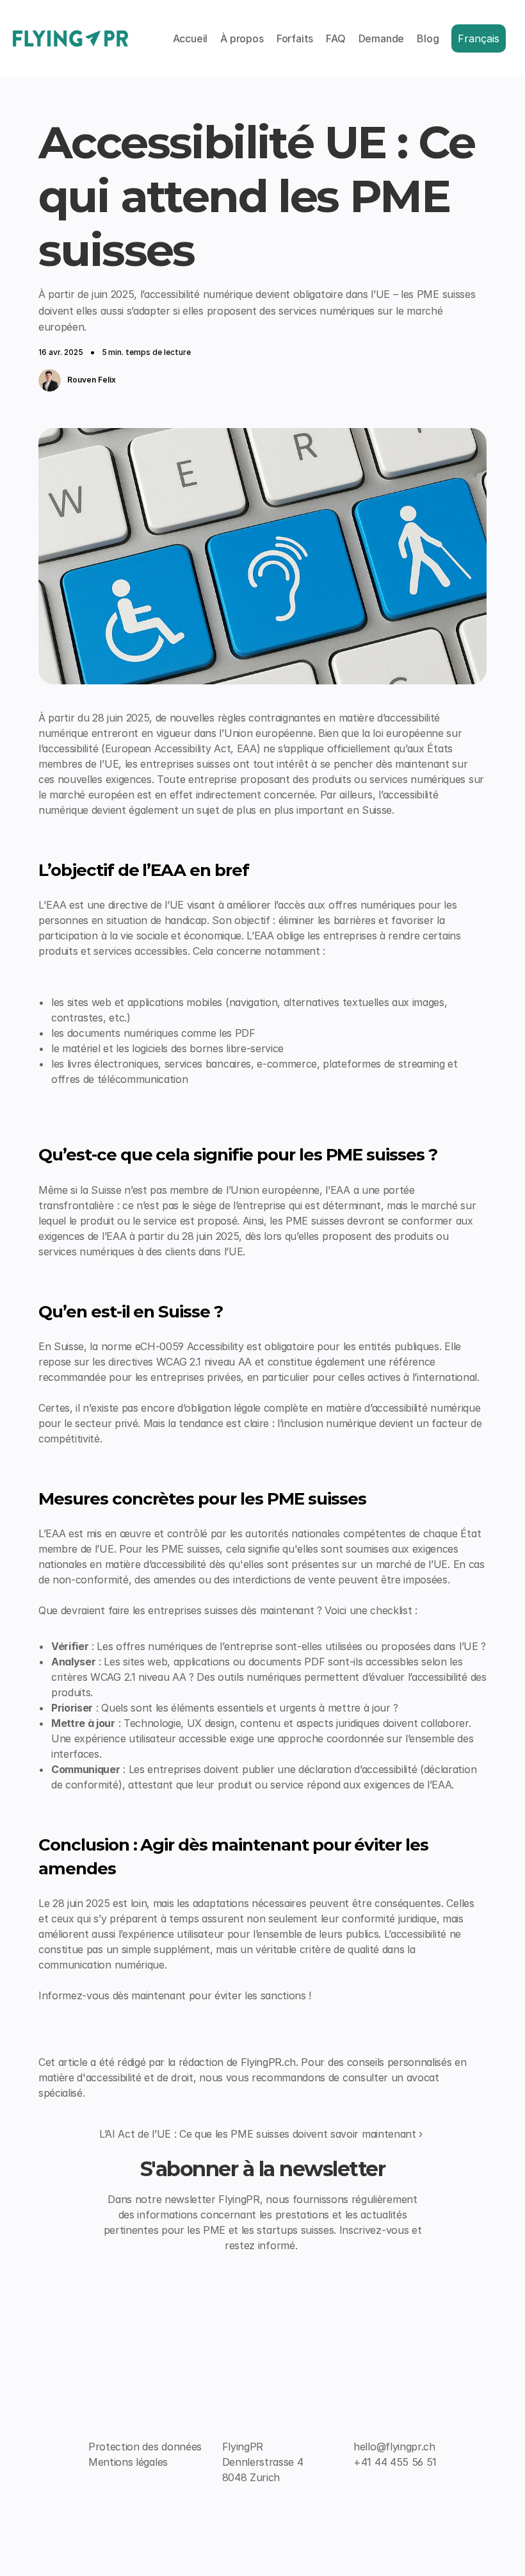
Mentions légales (128, 2462)
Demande (382, 38)
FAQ (335, 38)
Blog (428, 38)
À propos (242, 38)
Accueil (190, 38)
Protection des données (145, 2447)
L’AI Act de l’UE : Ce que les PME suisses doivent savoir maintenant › (261, 2134)
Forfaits (295, 38)
